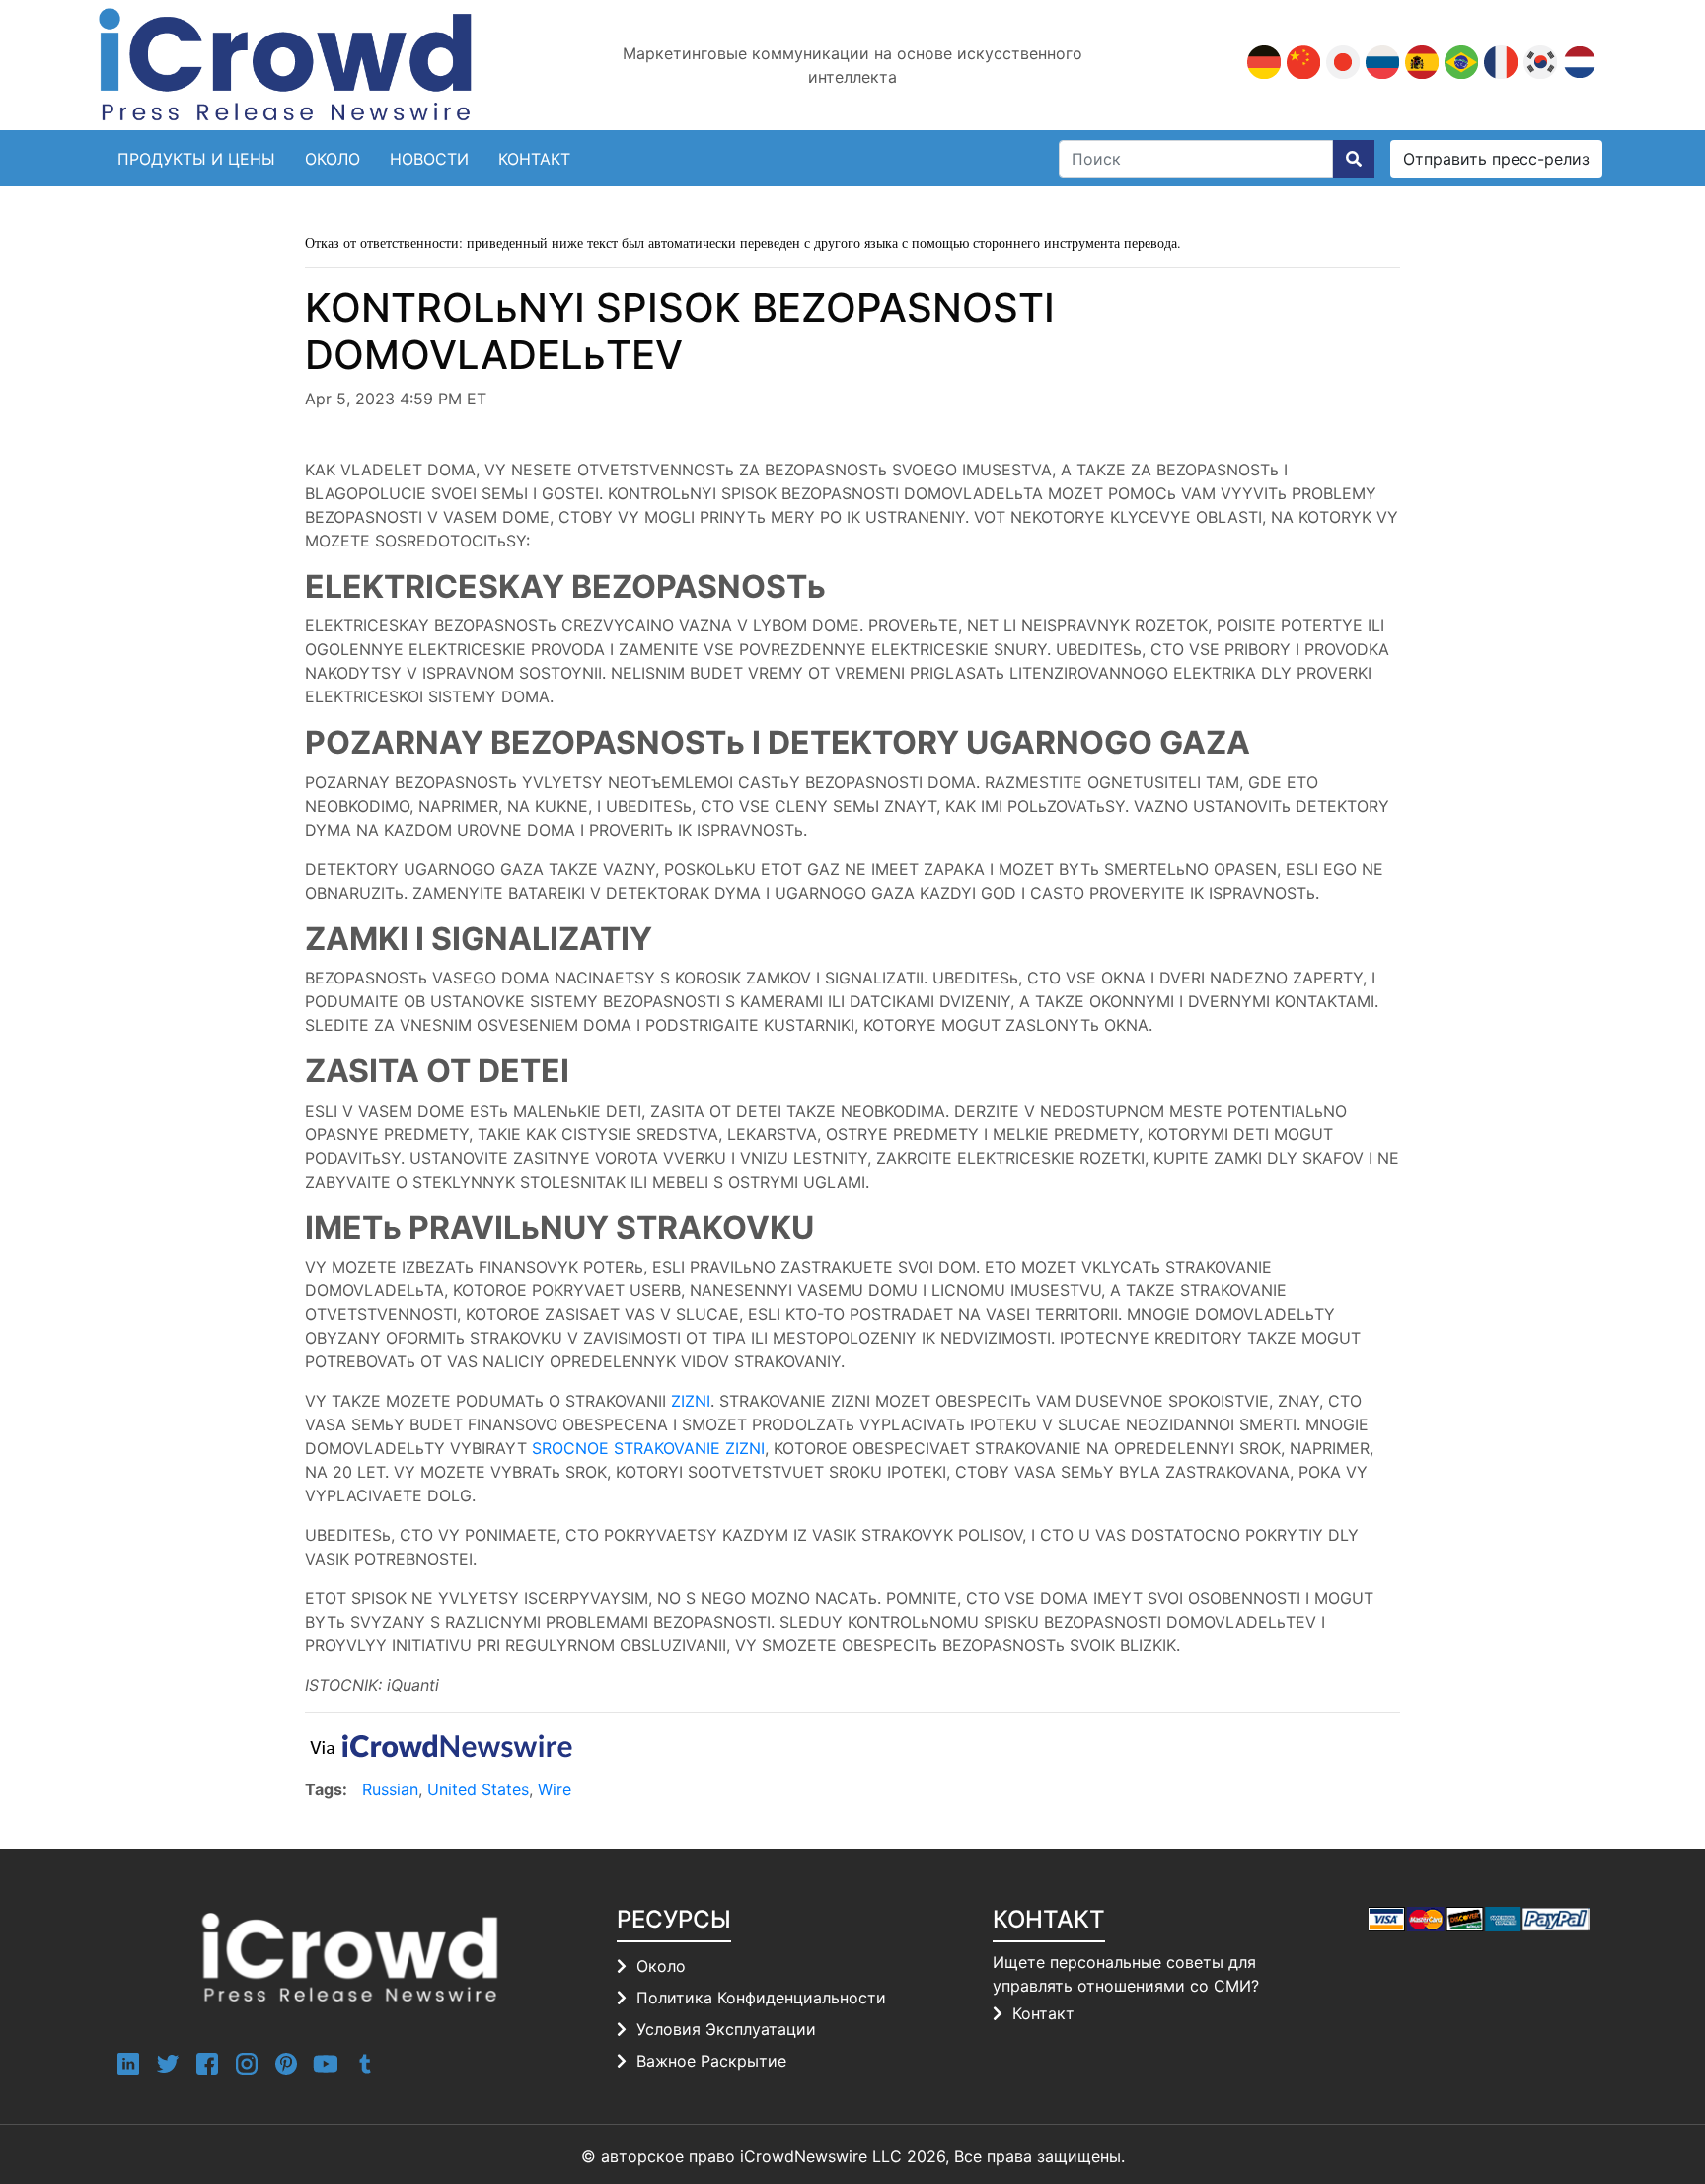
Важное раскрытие (711, 2061)
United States (478, 1789)
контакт (534, 159)
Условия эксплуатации (726, 2029)
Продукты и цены (196, 159)
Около (333, 159)
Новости (429, 159)
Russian (390, 1789)
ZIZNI (691, 1401)
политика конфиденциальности (761, 1998)
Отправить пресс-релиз (1496, 159)
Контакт (1043, 2013)
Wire (555, 1789)
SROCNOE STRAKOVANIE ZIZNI (648, 1448)
